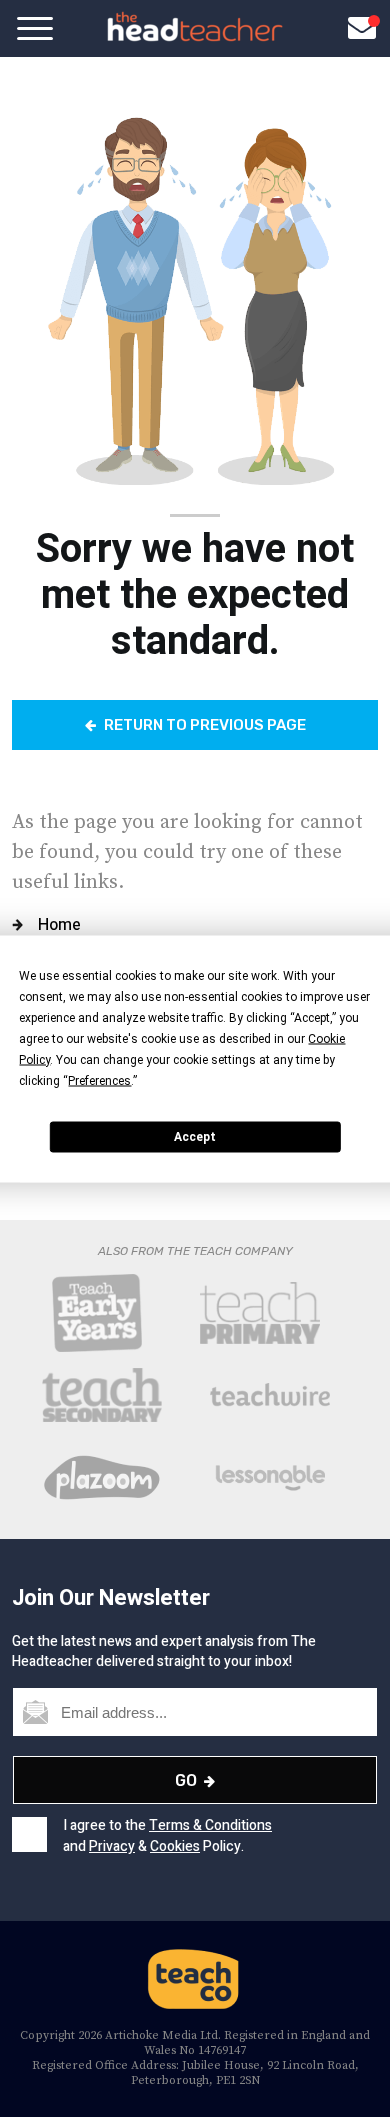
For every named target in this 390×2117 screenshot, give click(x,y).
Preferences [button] (99, 1080)
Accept (195, 1137)
